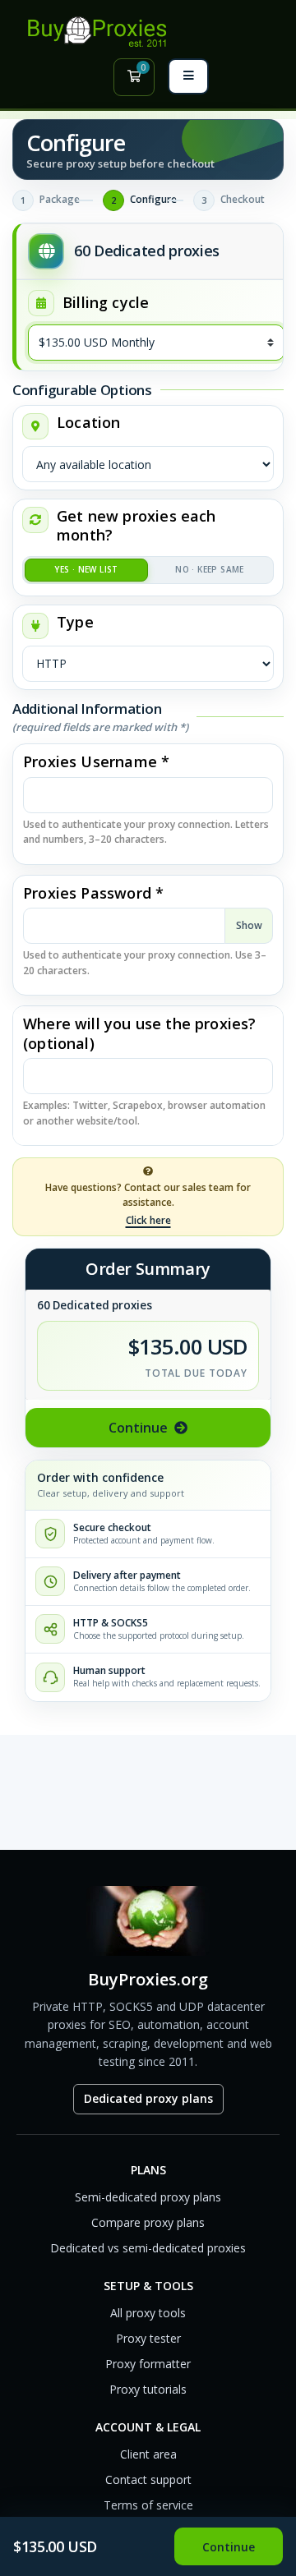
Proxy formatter (148, 2364)
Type (75, 622)
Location (88, 423)
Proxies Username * (96, 762)
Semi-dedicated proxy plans (148, 2197)
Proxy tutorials (148, 2389)
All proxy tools (148, 2313)
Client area (148, 2454)
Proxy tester (148, 2338)
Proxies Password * (93, 893)
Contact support (148, 2479)
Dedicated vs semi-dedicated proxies (148, 2248)
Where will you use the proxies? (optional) (140, 1033)
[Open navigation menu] (188, 76)
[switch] (148, 570)
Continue (138, 1428)
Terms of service (148, 2505)
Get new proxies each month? (136, 526)
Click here (148, 1220)
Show (249, 925)
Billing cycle (104, 303)
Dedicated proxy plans (148, 2098)
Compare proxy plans (148, 2222)
